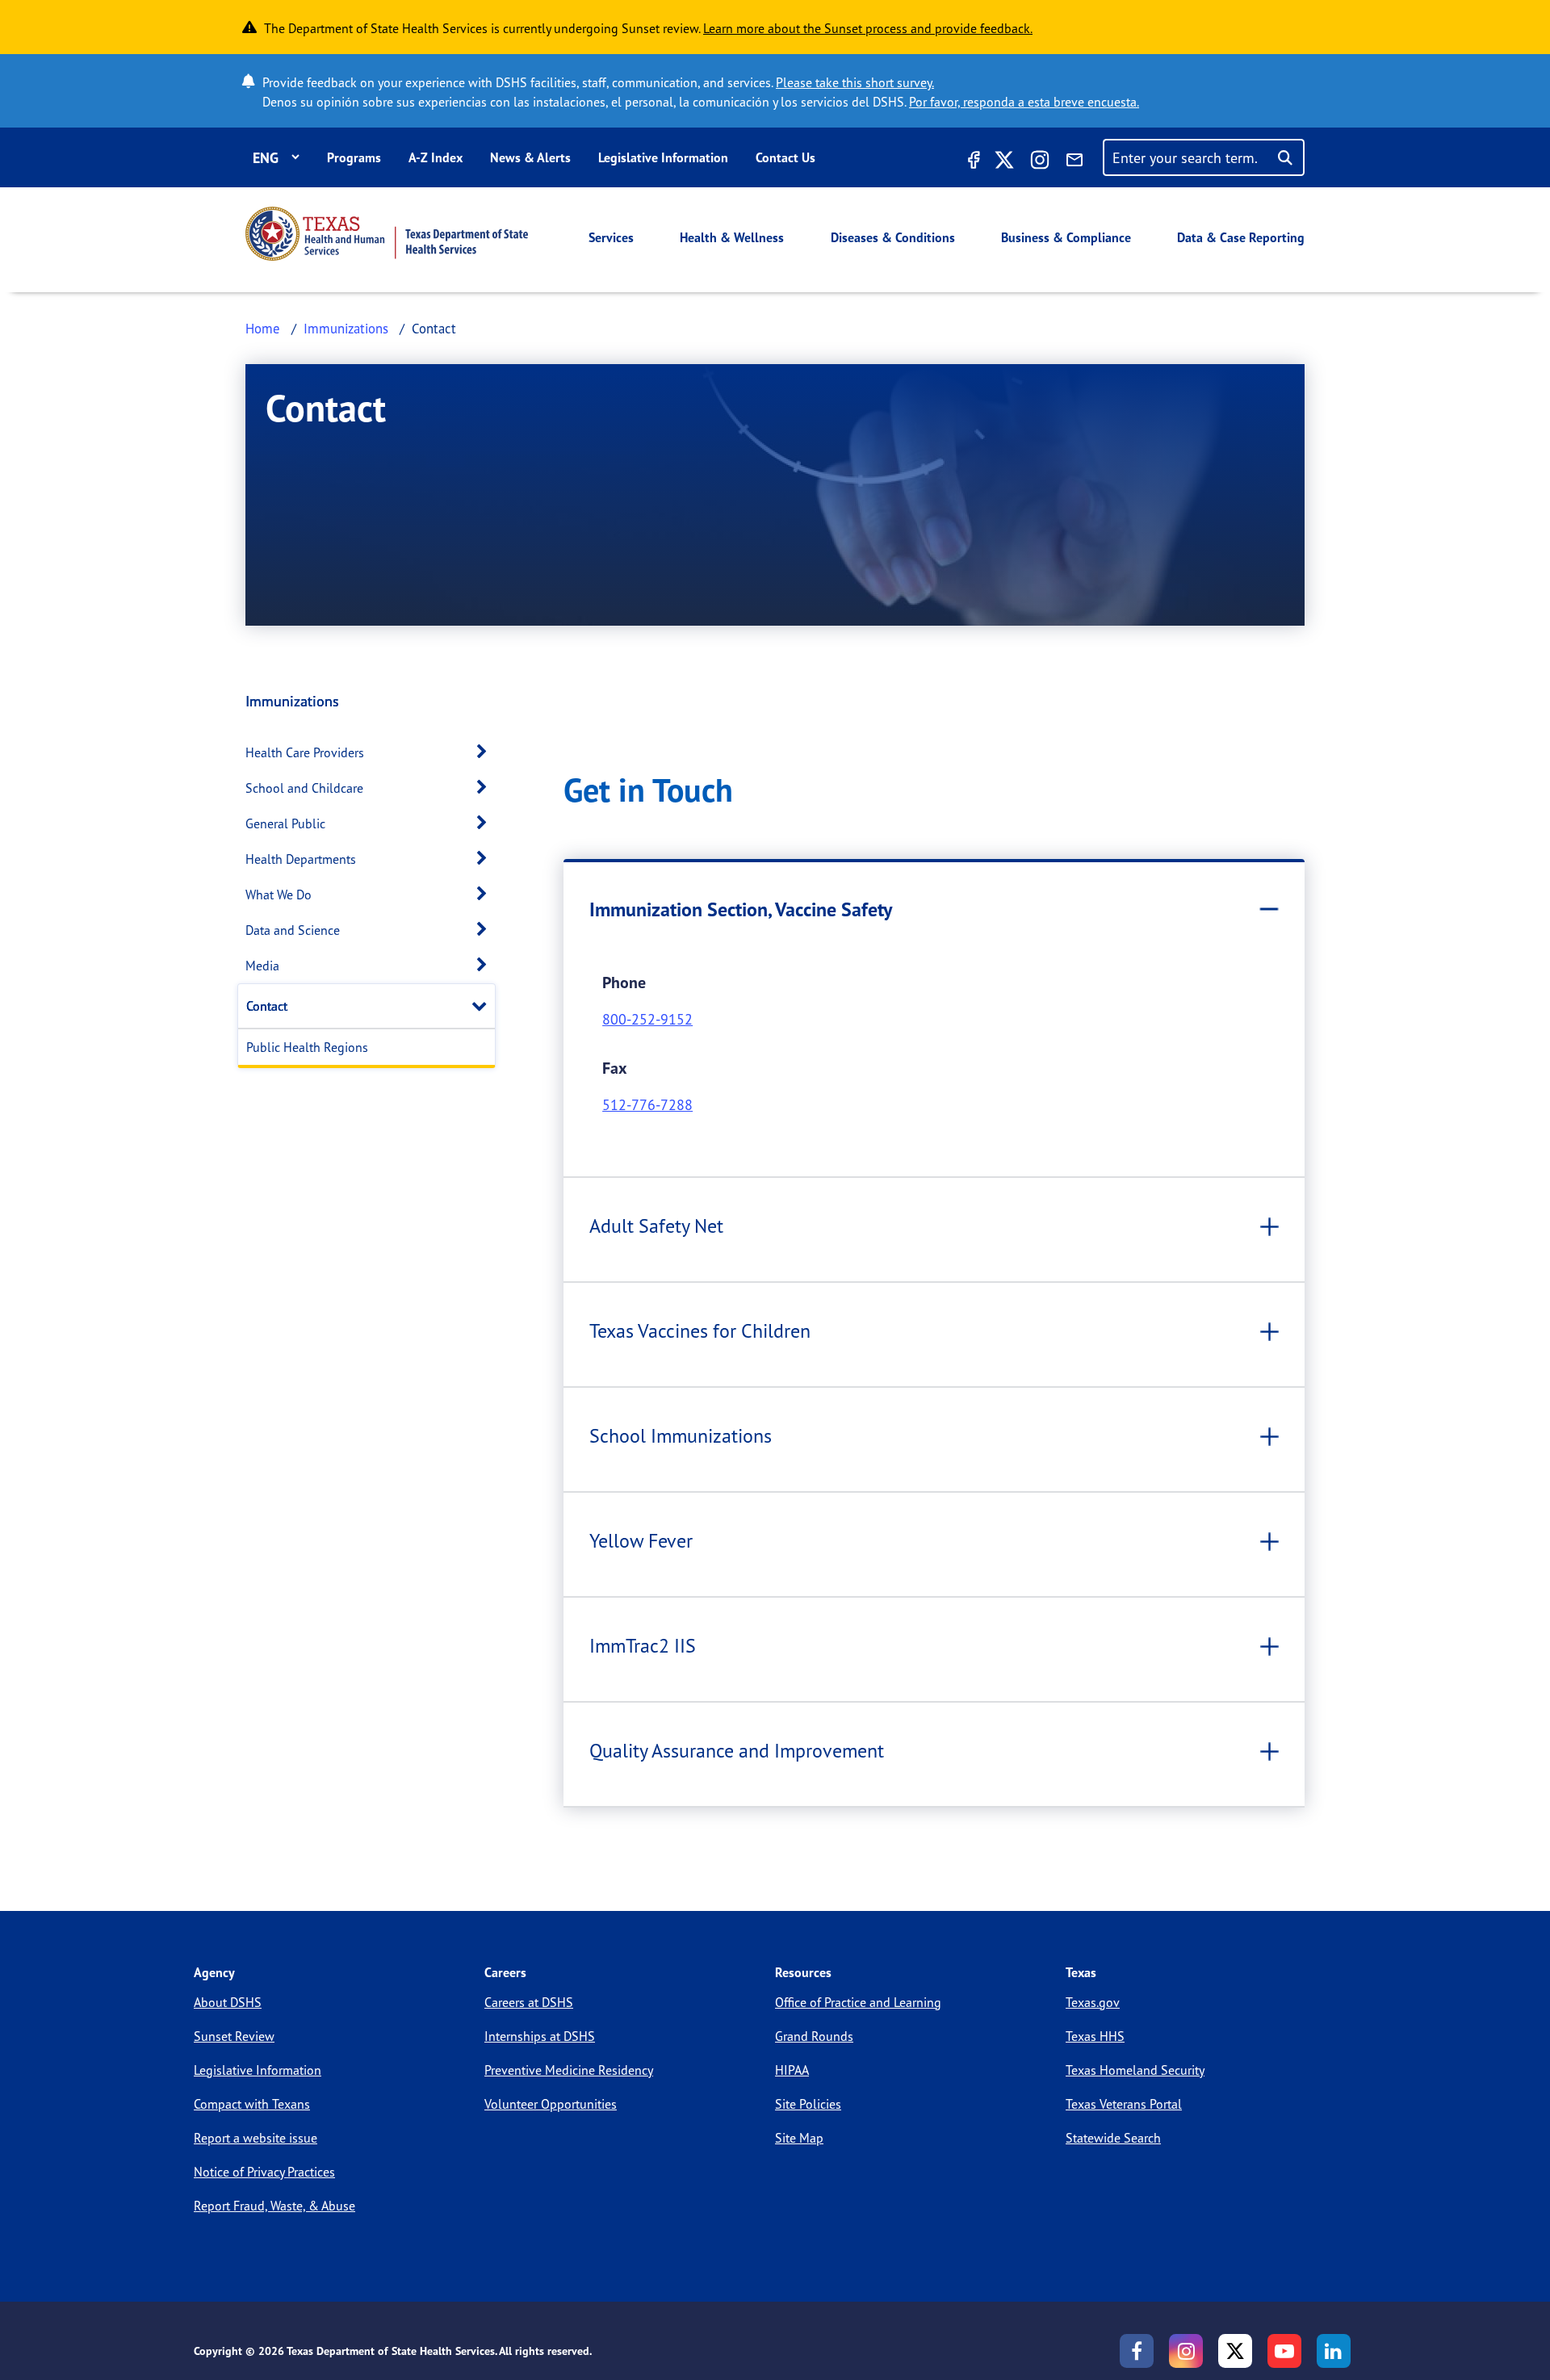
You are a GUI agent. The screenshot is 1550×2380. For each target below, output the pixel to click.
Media (262, 966)
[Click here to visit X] (1004, 162)
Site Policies (808, 2104)
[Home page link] (387, 234)
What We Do (279, 895)
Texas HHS (1095, 2036)
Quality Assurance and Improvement (737, 1750)
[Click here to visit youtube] (1284, 2351)
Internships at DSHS (540, 2036)
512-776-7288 (647, 1104)
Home (263, 328)
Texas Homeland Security (1135, 2070)
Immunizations (346, 328)
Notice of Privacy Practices (264, 2172)
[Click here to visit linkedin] (1334, 2351)
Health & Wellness (732, 237)
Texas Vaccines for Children (700, 1330)
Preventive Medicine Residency (569, 2070)
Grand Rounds (814, 2036)
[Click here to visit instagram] (1040, 162)
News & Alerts (530, 157)
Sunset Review (234, 2036)
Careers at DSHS (529, 2002)
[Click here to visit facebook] (972, 162)
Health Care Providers (305, 752)
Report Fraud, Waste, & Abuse (274, 2206)
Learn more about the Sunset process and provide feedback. (868, 28)
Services (611, 237)
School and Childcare (304, 788)
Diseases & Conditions (893, 237)
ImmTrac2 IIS (643, 1645)
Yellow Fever (641, 1540)
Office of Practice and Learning (858, 2002)
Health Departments (301, 859)
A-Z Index (436, 157)
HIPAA (792, 2070)
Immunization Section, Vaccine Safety (741, 909)
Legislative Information (663, 157)
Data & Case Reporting (1241, 237)
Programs (354, 157)
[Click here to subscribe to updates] (1075, 162)
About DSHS (228, 2002)
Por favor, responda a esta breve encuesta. (1024, 102)
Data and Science (293, 930)
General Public (285, 823)
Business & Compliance (1066, 237)
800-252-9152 (647, 1019)
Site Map (799, 2138)
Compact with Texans (252, 2104)
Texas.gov (1093, 2002)
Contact (267, 1006)
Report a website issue (256, 2138)
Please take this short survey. (855, 82)
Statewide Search (1113, 2138)
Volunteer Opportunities (551, 2104)
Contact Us (785, 157)
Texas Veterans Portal (1124, 2104)
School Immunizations (681, 1435)
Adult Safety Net (656, 1226)
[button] (486, 752)
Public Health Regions (307, 1047)
